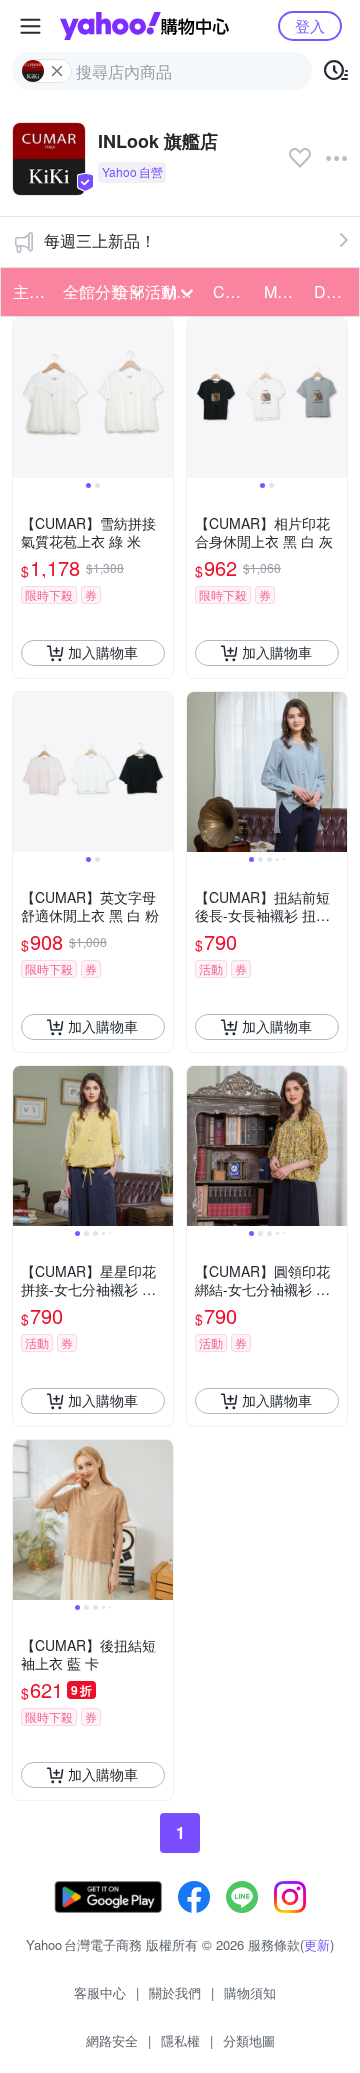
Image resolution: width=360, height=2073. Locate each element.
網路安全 (112, 2040)
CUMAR (232, 291)
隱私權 (180, 2040)
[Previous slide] (26, 398)
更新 (317, 1944)
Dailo (333, 291)
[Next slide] (160, 398)
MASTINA (283, 291)
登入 (310, 25)
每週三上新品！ (100, 240)
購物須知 (250, 1992)
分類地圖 (249, 2040)
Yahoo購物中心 (144, 26)
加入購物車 (103, 652)
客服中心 (100, 1992)
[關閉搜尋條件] (57, 71)
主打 (29, 291)
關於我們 (175, 1992)
